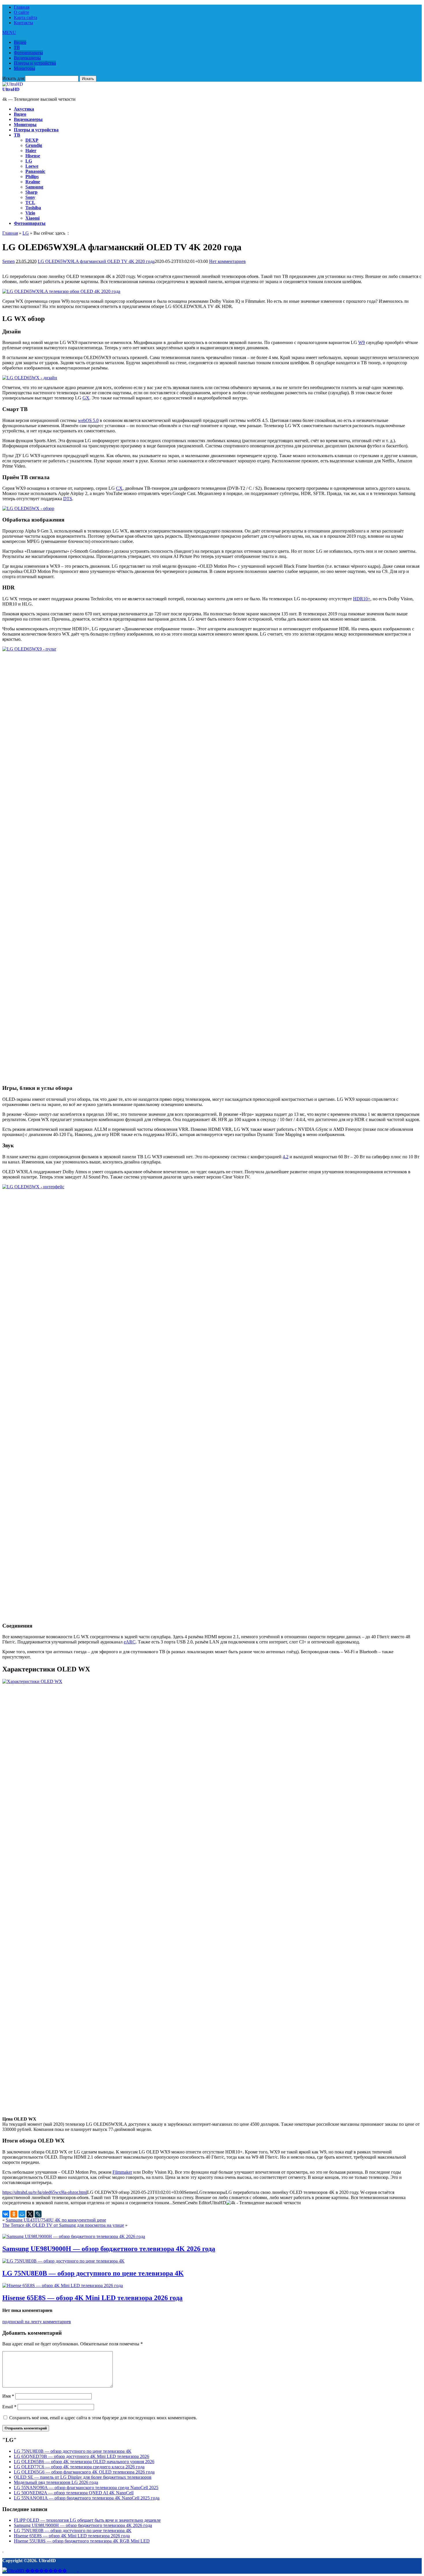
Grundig (34, 145)
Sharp (31, 192)
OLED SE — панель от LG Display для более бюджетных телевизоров (83, 2477)
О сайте (21, 12)
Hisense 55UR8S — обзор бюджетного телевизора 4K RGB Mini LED (82, 2541)
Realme (33, 182)
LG (29, 161)
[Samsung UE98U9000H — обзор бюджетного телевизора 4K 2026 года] (74, 2236)
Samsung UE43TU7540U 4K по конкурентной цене (56, 2220)
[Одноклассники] (14, 2214)
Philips (32, 176)
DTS (68, 499)
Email (9, 2407)
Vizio (30, 213)
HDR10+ (362, 599)
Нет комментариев (227, 261)
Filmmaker (122, 2172)
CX (119, 488)
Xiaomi (32, 218)
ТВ (17, 47)
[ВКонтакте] (6, 2214)
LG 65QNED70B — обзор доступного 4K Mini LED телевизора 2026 (81, 2456)
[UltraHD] (13, 84)
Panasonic (35, 171)
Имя (8, 2396)
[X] (30, 2214)
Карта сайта (26, 17)
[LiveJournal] (38, 2214)
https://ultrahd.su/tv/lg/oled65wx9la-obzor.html (45, 2192)
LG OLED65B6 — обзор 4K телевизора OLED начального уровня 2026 (84, 2462)
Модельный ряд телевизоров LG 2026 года (56, 2482)
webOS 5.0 (88, 420)
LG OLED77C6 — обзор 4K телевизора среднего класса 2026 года (79, 2467)
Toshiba (33, 208)
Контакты (24, 23)
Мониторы (25, 68)
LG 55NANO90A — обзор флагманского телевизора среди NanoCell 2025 (86, 2488)
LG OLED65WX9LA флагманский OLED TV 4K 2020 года (96, 261)
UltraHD (11, 89)
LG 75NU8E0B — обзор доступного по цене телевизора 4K (93, 2273)
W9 (362, 342)
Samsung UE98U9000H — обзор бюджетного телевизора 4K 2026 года (109, 2249)
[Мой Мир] (22, 2214)
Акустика (24, 109)
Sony (30, 197)
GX (86, 398)
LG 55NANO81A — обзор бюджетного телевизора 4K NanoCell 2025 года (87, 2498)
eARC (130, 1642)
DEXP (32, 140)
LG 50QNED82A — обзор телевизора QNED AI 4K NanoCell (74, 2493)
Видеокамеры (27, 58)
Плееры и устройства (35, 63)
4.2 (286, 1157)
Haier (31, 151)
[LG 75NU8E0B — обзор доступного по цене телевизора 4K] (63, 2261)
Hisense (33, 156)
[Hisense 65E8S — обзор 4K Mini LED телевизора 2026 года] (63, 2285)
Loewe (32, 166)
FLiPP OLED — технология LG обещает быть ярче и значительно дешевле (87, 2520)
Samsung (34, 187)
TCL (30, 202)
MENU (9, 32)
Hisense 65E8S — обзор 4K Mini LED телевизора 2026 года (92, 2298)
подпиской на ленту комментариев (37, 2322)
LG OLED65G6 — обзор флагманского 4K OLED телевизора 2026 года (84, 2472)
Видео (20, 42)
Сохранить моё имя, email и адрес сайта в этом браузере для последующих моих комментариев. (103, 2418)
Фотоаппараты (28, 53)
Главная (22, 7)
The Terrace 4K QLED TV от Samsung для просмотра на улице (63, 2225)
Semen (9, 261)
